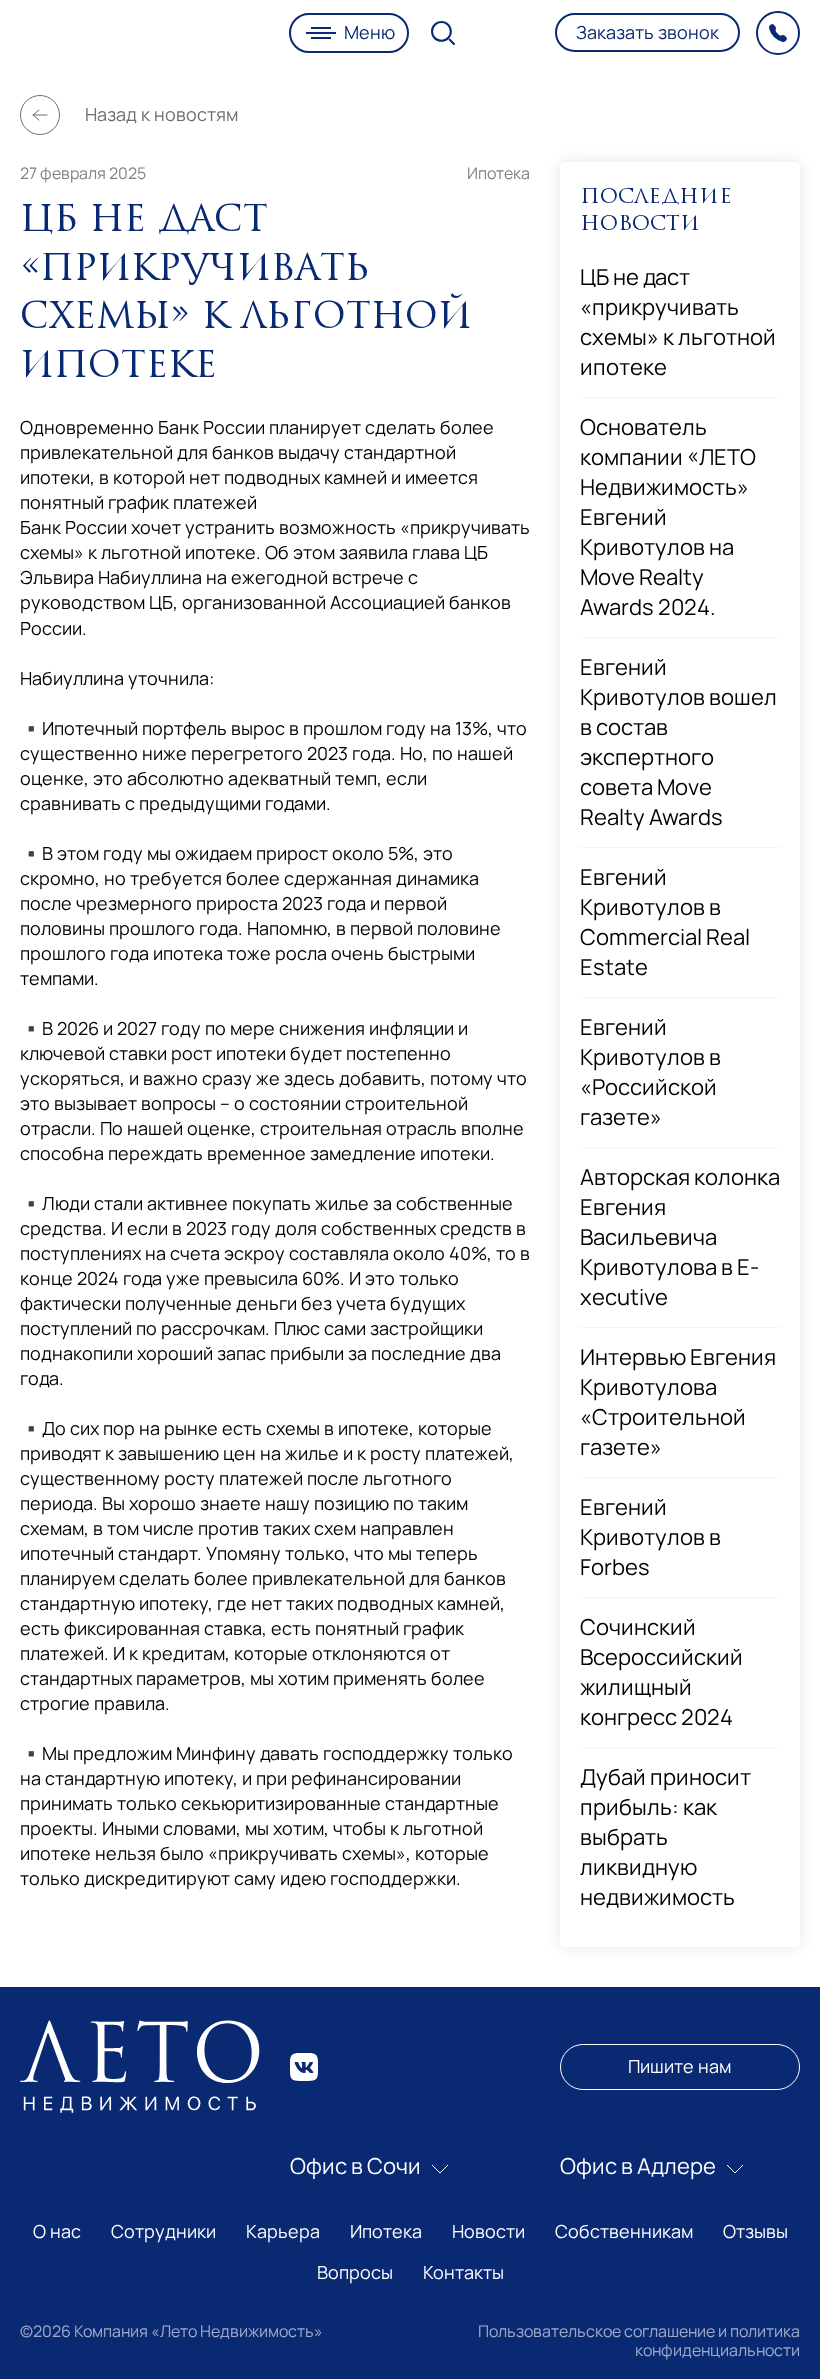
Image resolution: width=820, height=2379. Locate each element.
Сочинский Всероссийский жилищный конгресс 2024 (661, 1672)
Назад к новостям (161, 114)
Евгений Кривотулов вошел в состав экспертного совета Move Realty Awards (678, 742)
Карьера (283, 2231)
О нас (57, 2231)
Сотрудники (163, 2231)
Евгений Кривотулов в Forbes (650, 1537)
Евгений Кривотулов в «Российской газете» (650, 1072)
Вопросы (355, 2272)
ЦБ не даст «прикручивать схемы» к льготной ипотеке (678, 322)
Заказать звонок (647, 32)
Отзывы (755, 2231)
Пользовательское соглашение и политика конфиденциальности (639, 2340)
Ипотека (498, 173)
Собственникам (624, 2231)
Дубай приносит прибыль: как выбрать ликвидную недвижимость (665, 1837)
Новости (488, 2231)
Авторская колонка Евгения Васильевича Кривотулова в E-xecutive (680, 1237)
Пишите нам (679, 2066)
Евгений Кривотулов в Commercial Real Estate (665, 922)
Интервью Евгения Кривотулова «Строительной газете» (678, 1402)
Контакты (463, 2272)
